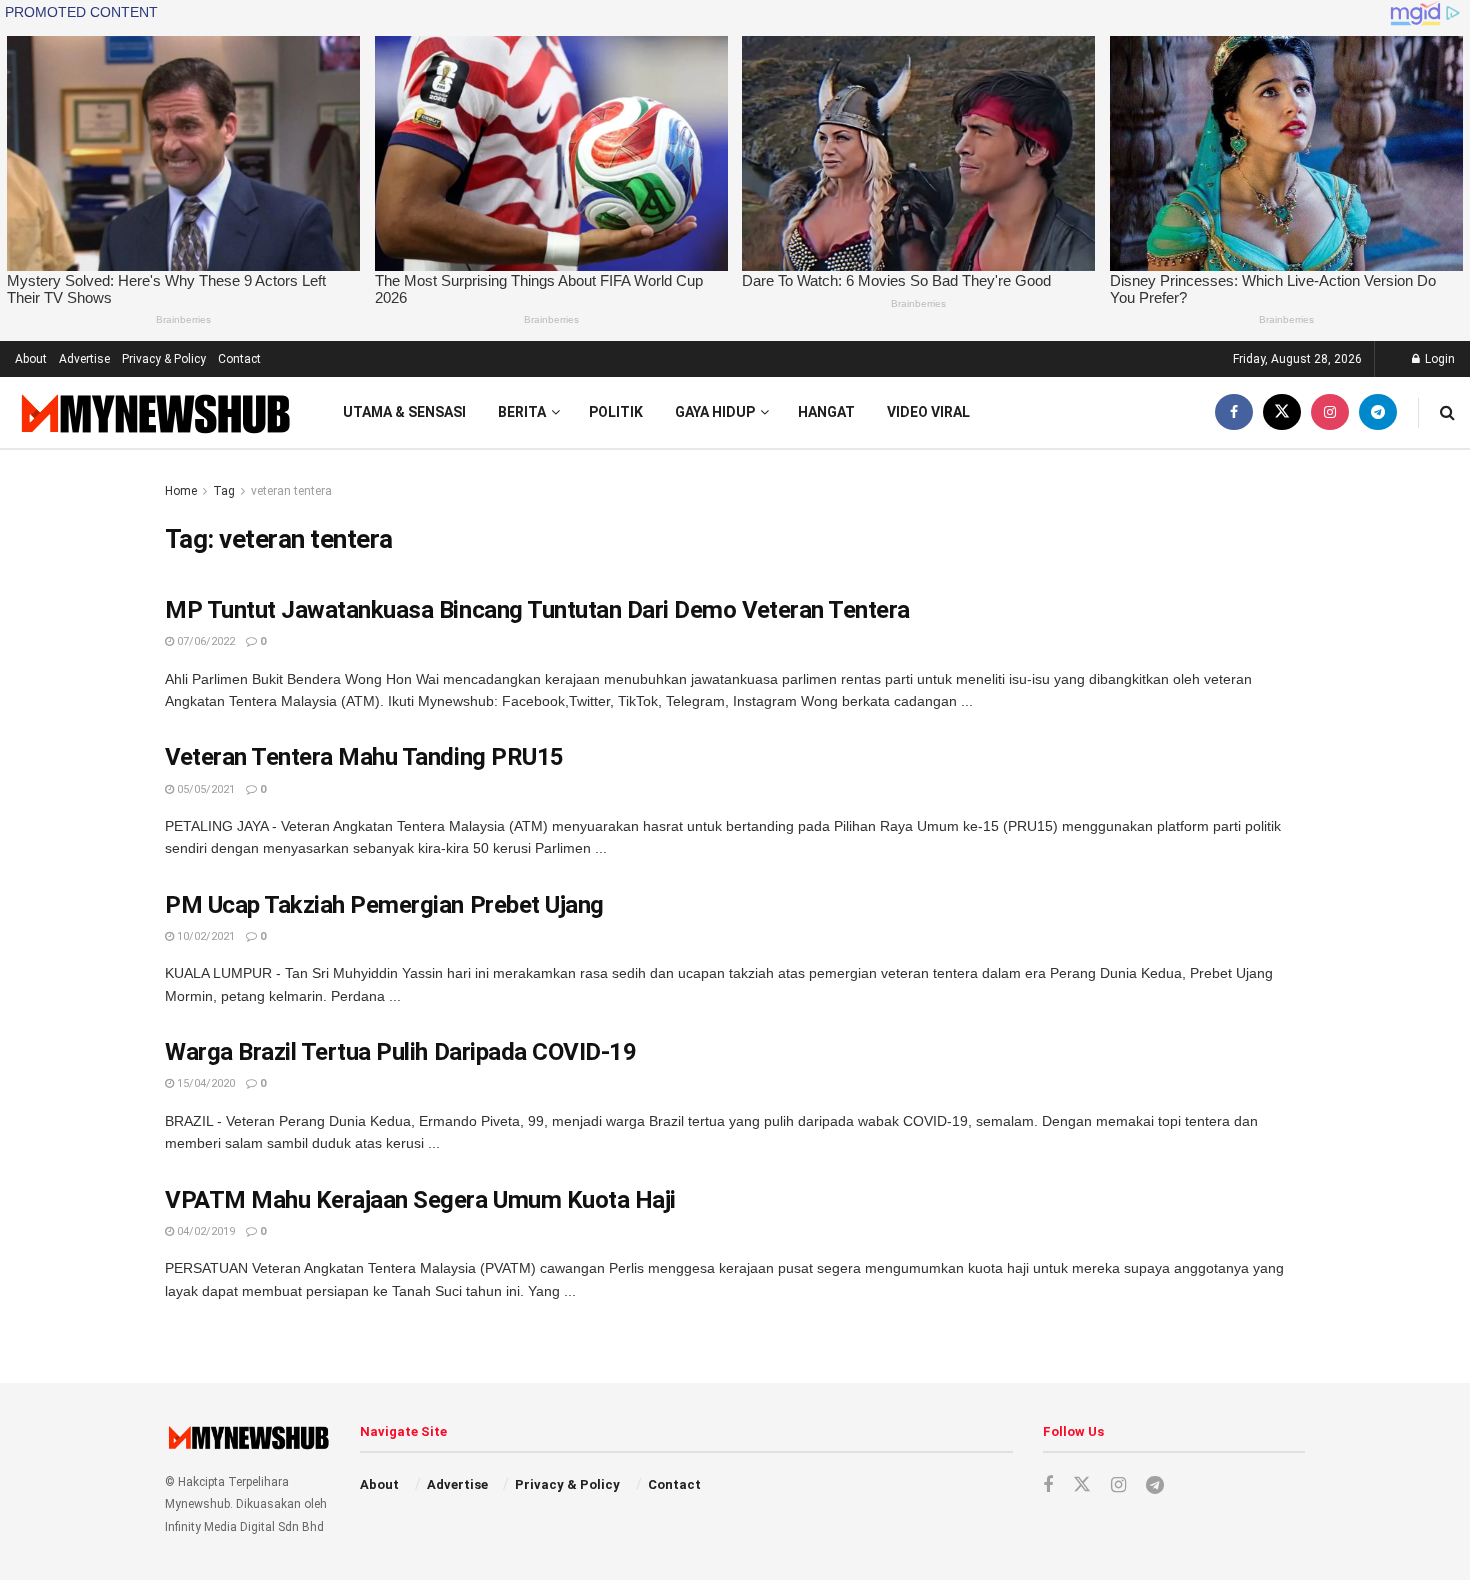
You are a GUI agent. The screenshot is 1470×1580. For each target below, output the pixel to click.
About (31, 359)
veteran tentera (291, 491)
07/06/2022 (204, 641)
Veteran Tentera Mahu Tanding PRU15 (364, 757)
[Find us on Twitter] (1282, 412)
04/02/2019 (204, 1231)
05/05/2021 (204, 789)
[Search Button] (1447, 412)
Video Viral (928, 412)
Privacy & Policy (164, 359)
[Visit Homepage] (153, 412)
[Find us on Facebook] (1234, 412)
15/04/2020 (204, 1083)
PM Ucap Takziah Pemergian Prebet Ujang (384, 905)
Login (1438, 359)
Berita (522, 412)
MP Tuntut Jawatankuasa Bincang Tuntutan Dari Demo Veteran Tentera (537, 610)
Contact (239, 359)
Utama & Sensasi (404, 412)
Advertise (84, 359)
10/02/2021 (204, 936)
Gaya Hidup (715, 412)
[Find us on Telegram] (1378, 412)
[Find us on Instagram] (1330, 412)
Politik (616, 412)
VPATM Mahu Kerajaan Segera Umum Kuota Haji (420, 1200)
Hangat (826, 412)
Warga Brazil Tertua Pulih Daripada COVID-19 (400, 1052)
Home (181, 491)
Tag (224, 491)
